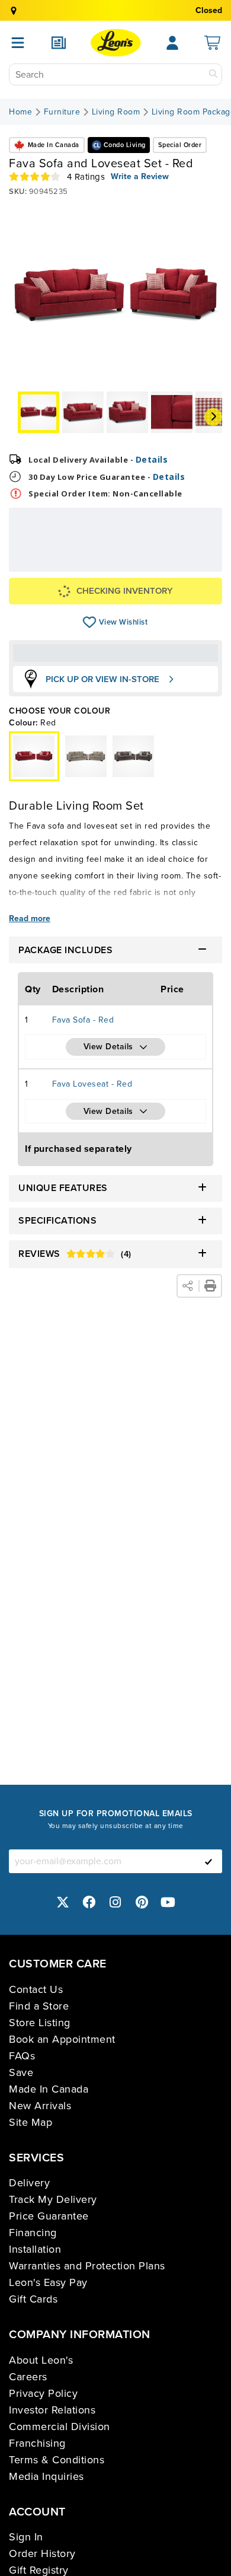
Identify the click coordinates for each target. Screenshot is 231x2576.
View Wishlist (90, 622)
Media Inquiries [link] (46, 2476)
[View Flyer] (59, 43)
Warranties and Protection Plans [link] (87, 2266)
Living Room (116, 112)
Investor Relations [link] (52, 2410)
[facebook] (89, 1902)
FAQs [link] (22, 2056)
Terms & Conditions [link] (57, 2460)
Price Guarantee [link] (49, 2216)
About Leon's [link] (41, 2360)
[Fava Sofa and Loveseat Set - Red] (86, 756)
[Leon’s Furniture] (116, 43)
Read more (30, 919)
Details (152, 459)
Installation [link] (35, 2249)
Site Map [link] (31, 2122)
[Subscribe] (208, 1861)
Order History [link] (42, 2553)
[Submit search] (213, 74)
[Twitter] (63, 1902)
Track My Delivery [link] (53, 2199)
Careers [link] (28, 2377)
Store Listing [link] (40, 2023)
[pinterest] (142, 1902)
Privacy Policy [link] (43, 2393)
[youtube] (168, 1902)
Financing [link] (33, 2233)
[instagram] (115, 1902)
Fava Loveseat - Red (92, 1084)
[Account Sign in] (172, 43)
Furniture (62, 112)
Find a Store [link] (39, 2006)
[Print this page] (210, 1286)
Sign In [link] (26, 2537)
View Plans (179, 567)
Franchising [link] (37, 2443)
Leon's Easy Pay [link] (48, 2282)
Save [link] (21, 2072)
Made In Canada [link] (49, 2089)
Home (20, 112)
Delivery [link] (29, 2183)
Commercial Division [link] (60, 2427)
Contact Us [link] (36, 1989)
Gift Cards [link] (33, 2299)
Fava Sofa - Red (83, 1020)
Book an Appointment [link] (62, 2039)
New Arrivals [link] (40, 2106)
